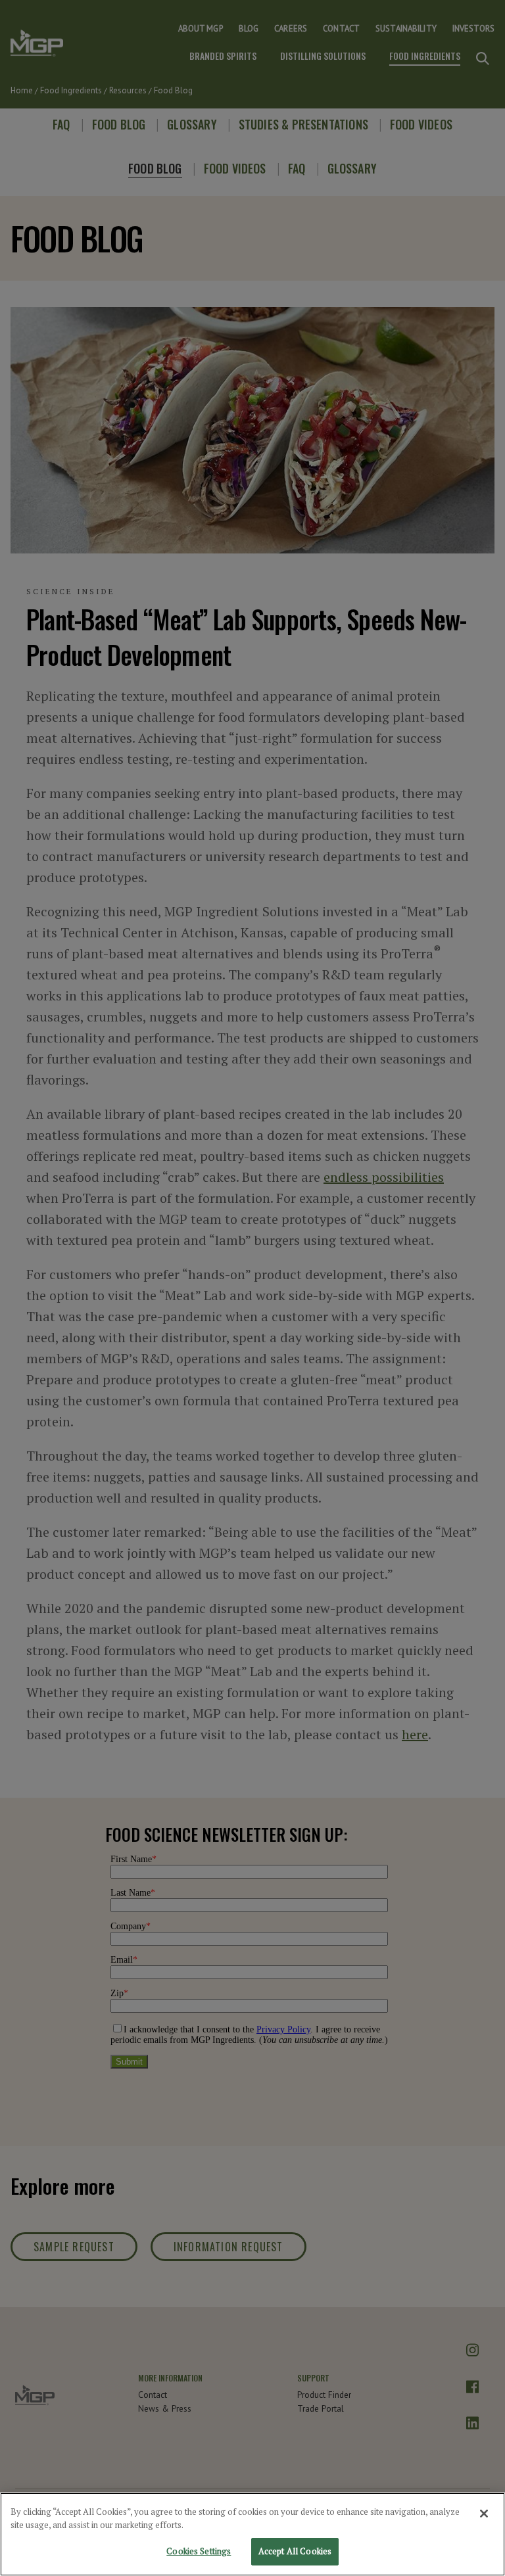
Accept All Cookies (295, 2551)
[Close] (484, 2514)
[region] (252, 2534)
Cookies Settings (199, 2551)
